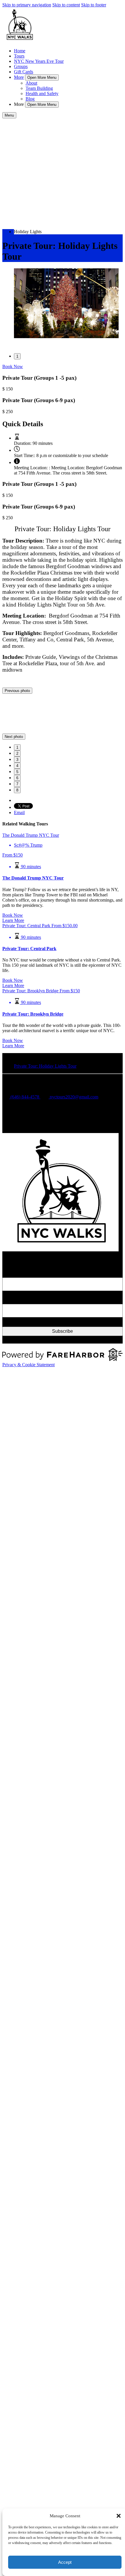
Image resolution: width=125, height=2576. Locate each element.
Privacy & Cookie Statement (28, 1602)
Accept (65, 2562)
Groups (21, 66)
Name (8, 1509)
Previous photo (17, 691)
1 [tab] (17, 356)
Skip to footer (94, 5)
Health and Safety (42, 93)
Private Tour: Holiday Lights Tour (45, 1303)
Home (20, 51)
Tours (19, 56)
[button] (119, 2516)
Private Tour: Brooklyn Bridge (33, 1251)
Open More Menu (42, 77)
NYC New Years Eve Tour (39, 61)
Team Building (39, 88)
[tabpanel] (63, 304)
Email (8, 1536)
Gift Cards (24, 72)
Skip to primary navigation (27, 5)
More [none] (19, 77)
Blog (30, 99)
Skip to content (66, 5)
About (31, 83)
